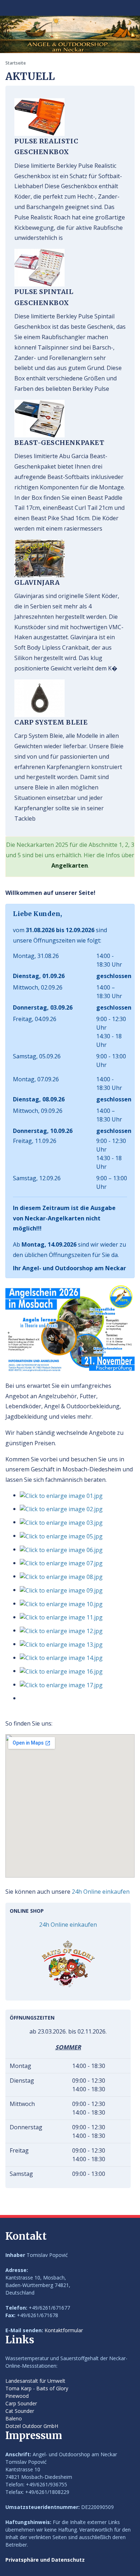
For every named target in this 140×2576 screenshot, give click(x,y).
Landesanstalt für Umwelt (35, 2381)
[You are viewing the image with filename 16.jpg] (61, 1671)
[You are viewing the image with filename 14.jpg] (61, 1657)
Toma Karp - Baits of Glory (37, 2388)
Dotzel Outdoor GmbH (32, 2426)
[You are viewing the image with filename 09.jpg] (61, 1590)
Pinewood (17, 2396)
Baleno (14, 2418)
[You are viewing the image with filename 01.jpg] (61, 1495)
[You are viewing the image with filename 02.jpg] (61, 1509)
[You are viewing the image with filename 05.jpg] (61, 1536)
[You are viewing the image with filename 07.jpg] (61, 1563)
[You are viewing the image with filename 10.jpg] (61, 1603)
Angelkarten (70, 865)
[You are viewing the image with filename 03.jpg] (61, 1522)
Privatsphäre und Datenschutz (45, 2560)
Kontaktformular (64, 2330)
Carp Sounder (21, 2403)
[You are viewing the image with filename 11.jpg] (61, 1617)
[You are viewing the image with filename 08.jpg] (61, 1576)
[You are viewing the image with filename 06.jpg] (61, 1549)
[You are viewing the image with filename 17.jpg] (61, 1684)
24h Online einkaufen (101, 1892)
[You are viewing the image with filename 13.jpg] (61, 1644)
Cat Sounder (20, 2411)
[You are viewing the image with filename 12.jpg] (61, 1630)
